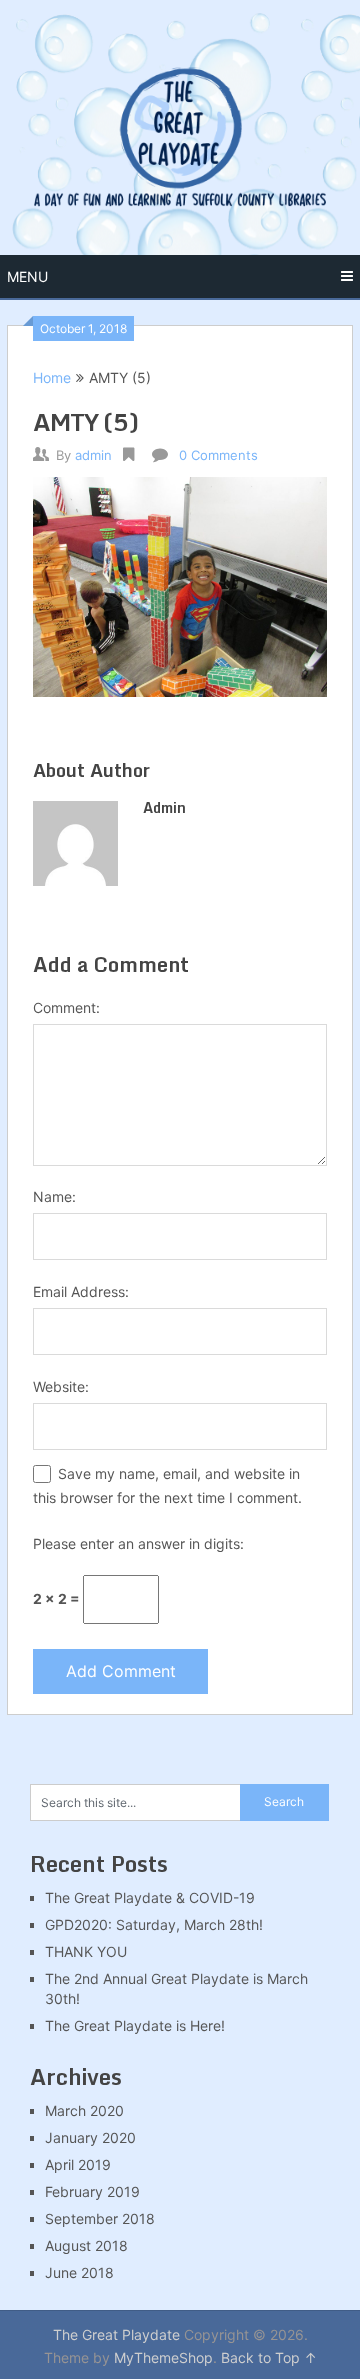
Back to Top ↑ (269, 2357)
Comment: (66, 1007)
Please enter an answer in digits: (138, 1543)
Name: (54, 1196)
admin (93, 455)
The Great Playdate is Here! (135, 2025)
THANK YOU (86, 1951)
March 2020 (84, 2110)
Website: (61, 1386)
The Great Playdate (116, 2334)
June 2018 (79, 2272)
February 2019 (92, 2191)
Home (52, 377)
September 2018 (100, 2218)
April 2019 (78, 2164)
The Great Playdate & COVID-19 (150, 1897)
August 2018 (86, 2245)
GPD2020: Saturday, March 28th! (154, 1924)
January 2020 (90, 2137)
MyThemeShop (163, 2357)
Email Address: (81, 1291)
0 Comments (218, 455)
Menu (27, 276)
